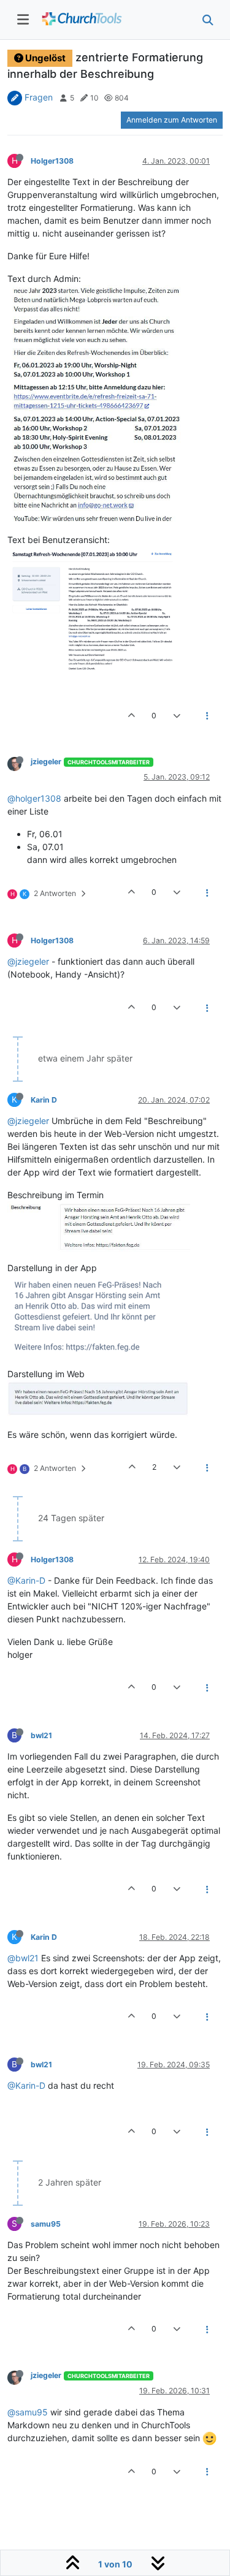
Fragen (39, 97)
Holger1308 (52, 161)
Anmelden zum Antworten (172, 120)
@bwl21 (23, 1958)
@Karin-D (26, 1580)
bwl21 (41, 1735)
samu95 (46, 2224)
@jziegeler (28, 961)
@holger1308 (34, 798)
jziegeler (46, 762)
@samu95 (28, 2412)
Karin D (44, 1100)
